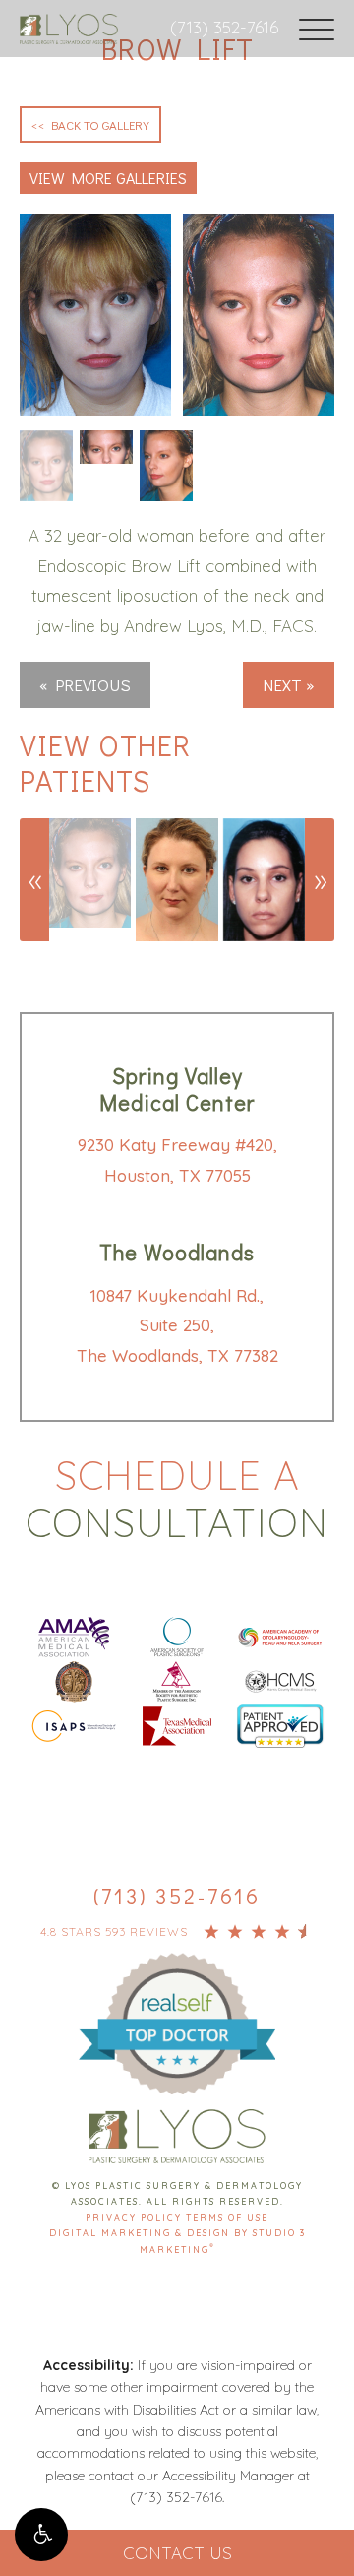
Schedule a (177, 1499)
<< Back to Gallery (90, 125)
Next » (289, 685)
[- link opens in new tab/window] (177, 2001)
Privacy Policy (136, 2217)
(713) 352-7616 (224, 27)
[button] (41, 2535)
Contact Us (177, 2553)
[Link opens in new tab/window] (74, 1635)
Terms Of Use (227, 2217)
